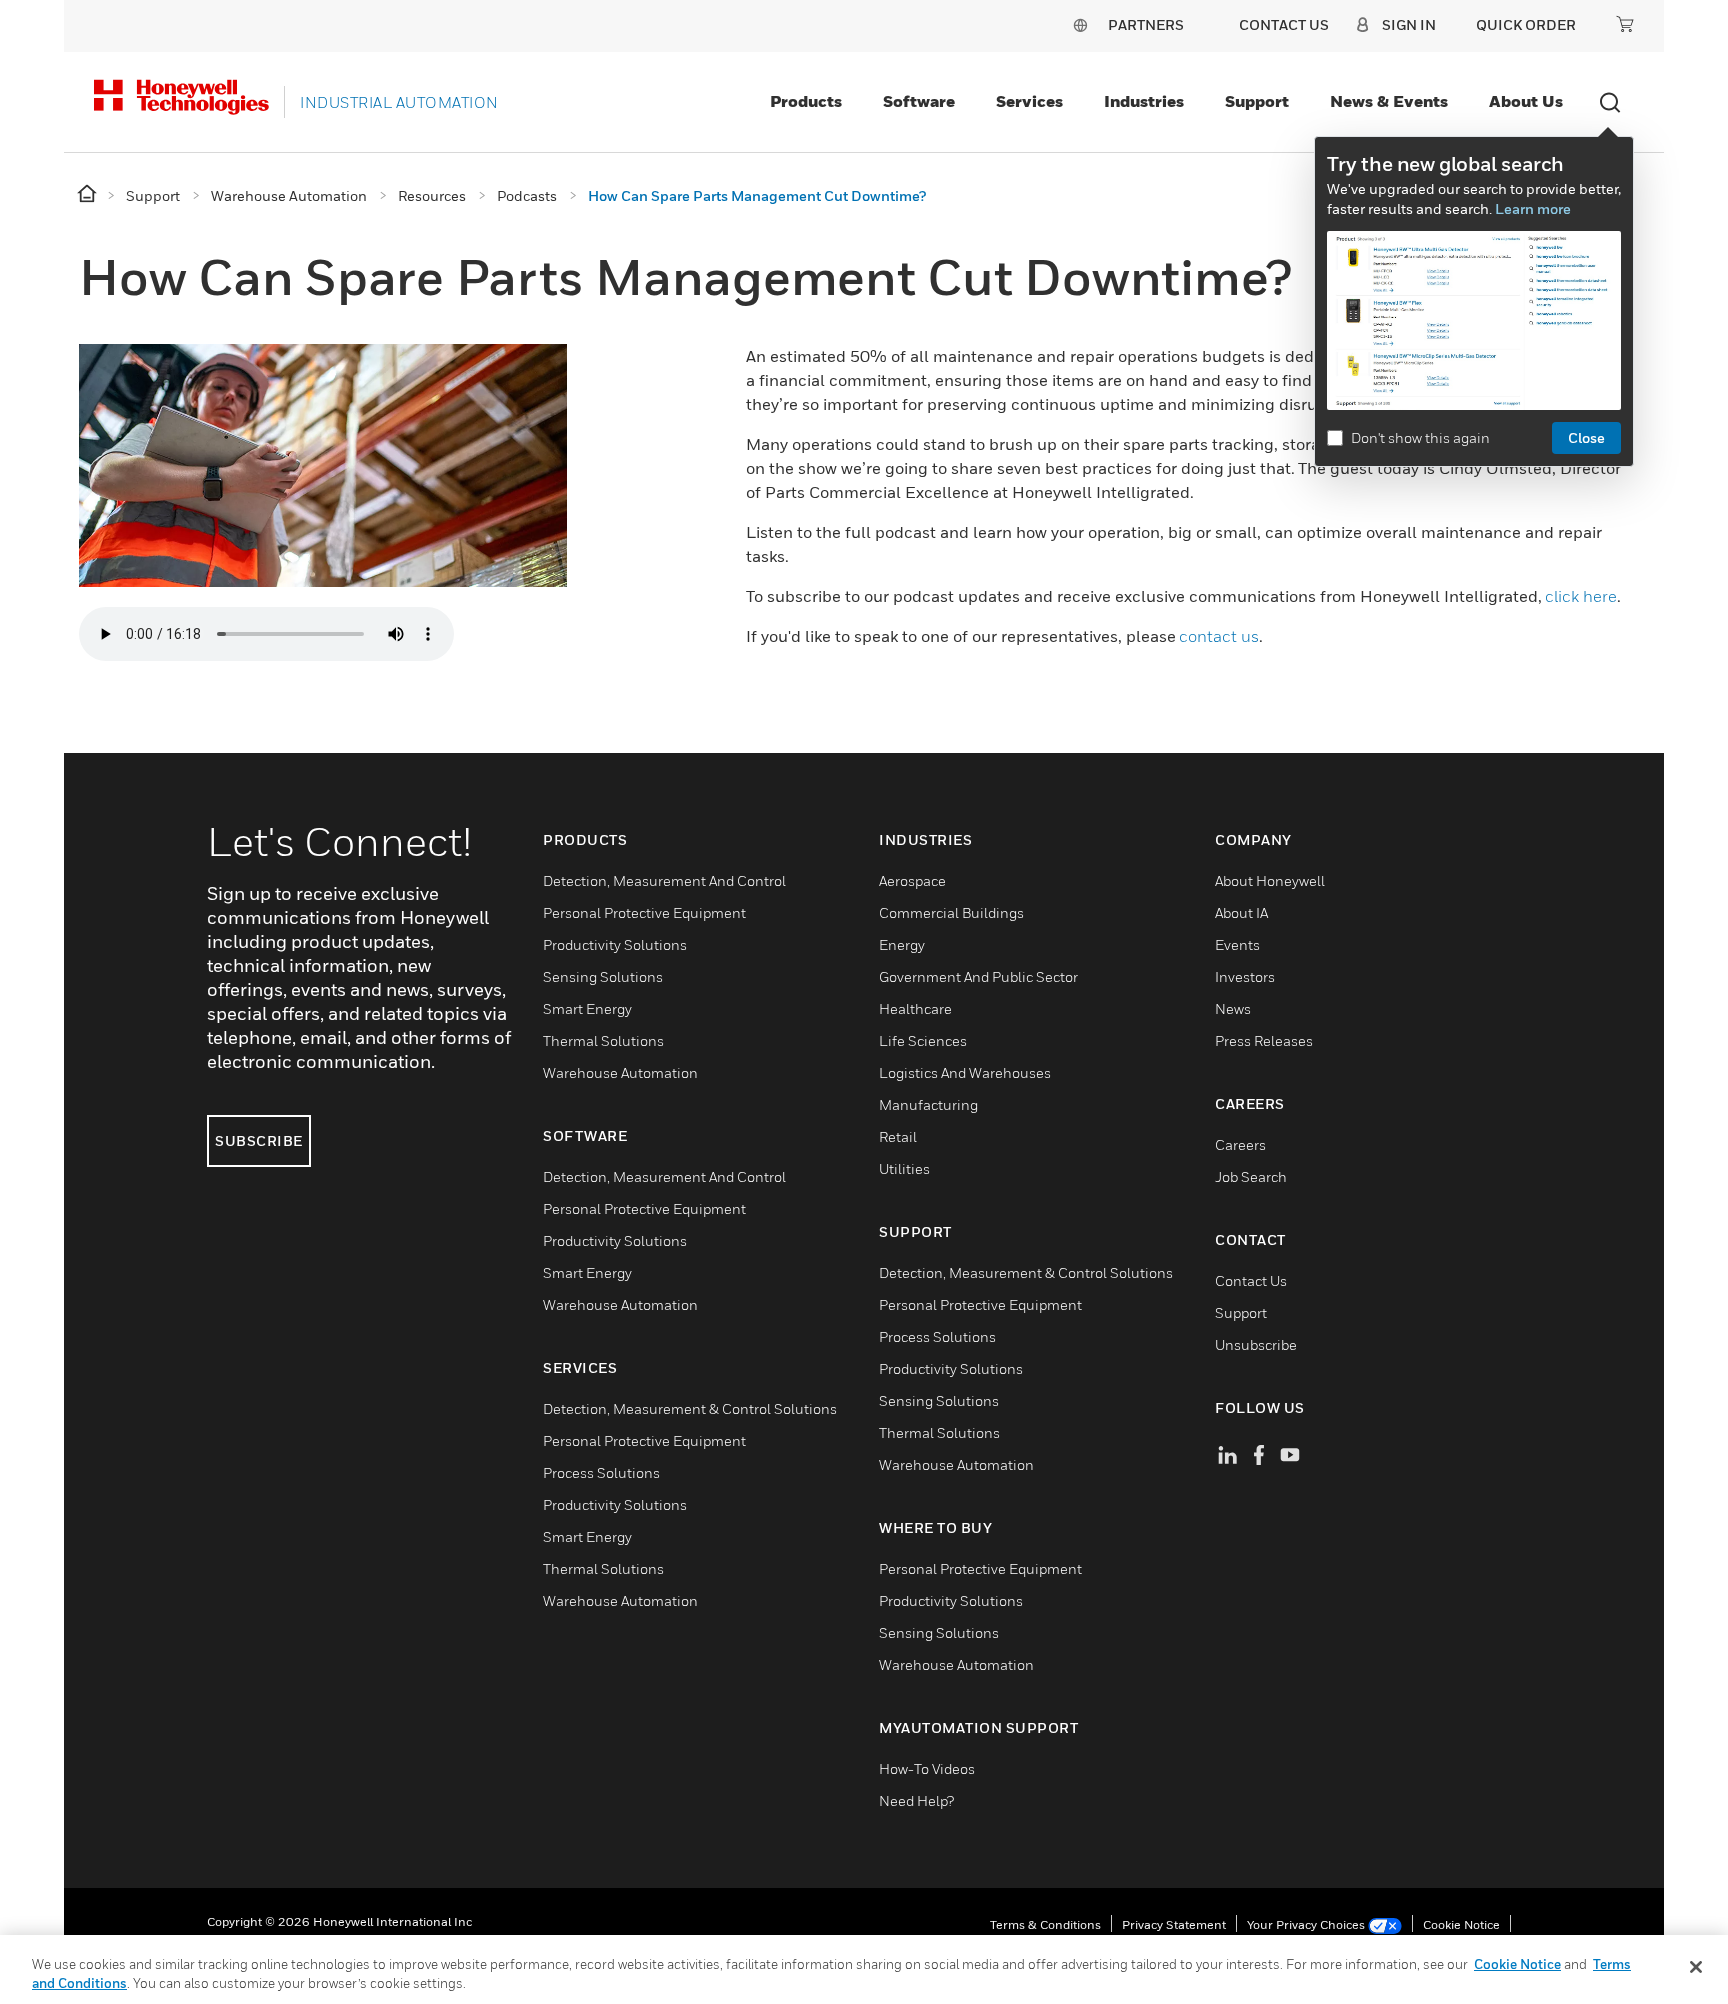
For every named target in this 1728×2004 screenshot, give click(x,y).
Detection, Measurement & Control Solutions (690, 1408)
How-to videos (927, 1768)
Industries (1144, 101)
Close (1586, 437)
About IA (1241, 912)
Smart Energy (587, 1008)
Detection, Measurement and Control (664, 880)
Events (1237, 944)
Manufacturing (928, 1104)
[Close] (1696, 1967)
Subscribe (259, 1140)
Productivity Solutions (615, 944)
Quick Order (1526, 24)
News (1233, 1008)
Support (1257, 101)
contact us (1219, 636)
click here (1581, 596)
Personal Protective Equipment (644, 912)
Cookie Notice (1461, 1924)
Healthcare (915, 1008)
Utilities (904, 1168)
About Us (1526, 101)
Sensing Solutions (603, 976)
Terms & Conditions (1045, 1924)
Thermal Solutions (603, 1040)
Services (1029, 101)
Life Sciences (923, 1040)
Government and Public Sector (978, 976)
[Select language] (1080, 24)
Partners (1146, 24)
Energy (902, 944)
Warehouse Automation (620, 1072)
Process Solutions (601, 1472)
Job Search (1251, 1176)
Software (919, 101)
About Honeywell (1270, 880)
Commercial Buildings (951, 912)
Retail (898, 1136)
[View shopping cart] (1625, 24)
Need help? (916, 1800)
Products (806, 101)
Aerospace (912, 880)
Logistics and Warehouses (965, 1072)
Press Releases (1264, 1040)
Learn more (1533, 208)
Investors (1245, 976)
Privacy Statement (1174, 1924)
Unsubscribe (1256, 1344)
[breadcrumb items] (88, 194)
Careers (1240, 1144)
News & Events (1389, 101)
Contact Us (1251, 1280)
